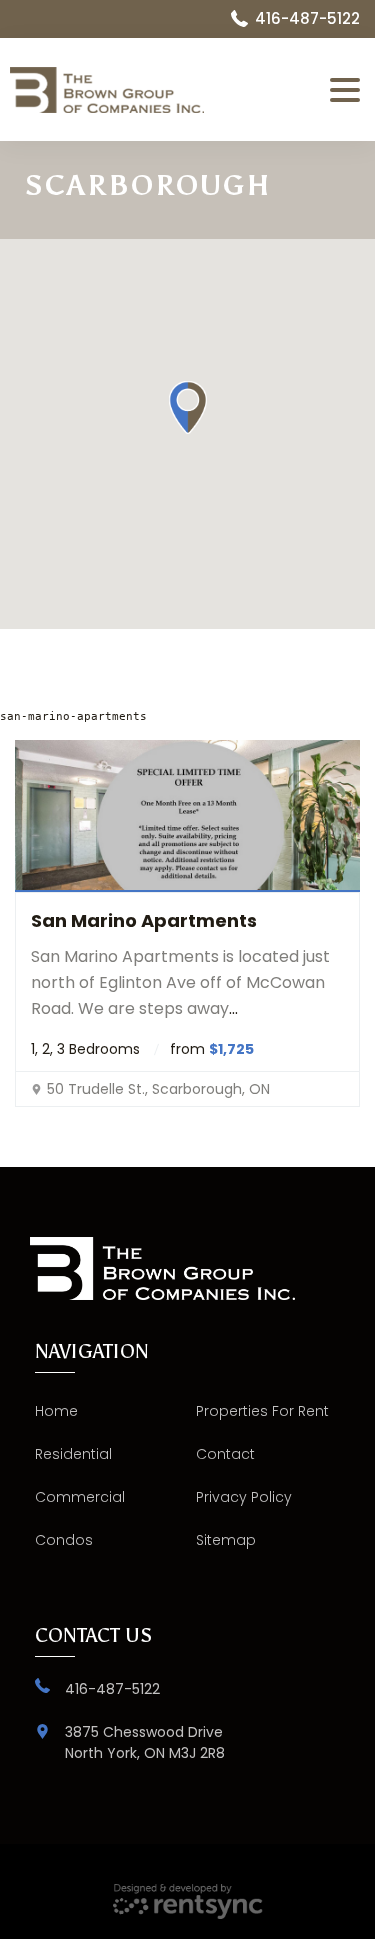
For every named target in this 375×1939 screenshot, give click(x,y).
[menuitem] (107, 1411)
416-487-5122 (112, 1689)
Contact (225, 1454)
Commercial (80, 1497)
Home (56, 1411)
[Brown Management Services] (122, 90)
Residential (73, 1454)
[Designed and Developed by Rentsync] (187, 1902)
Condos (64, 1540)
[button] (188, 407)
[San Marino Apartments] (187, 816)
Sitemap (226, 1540)
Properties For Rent (262, 1411)
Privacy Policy (244, 1497)
